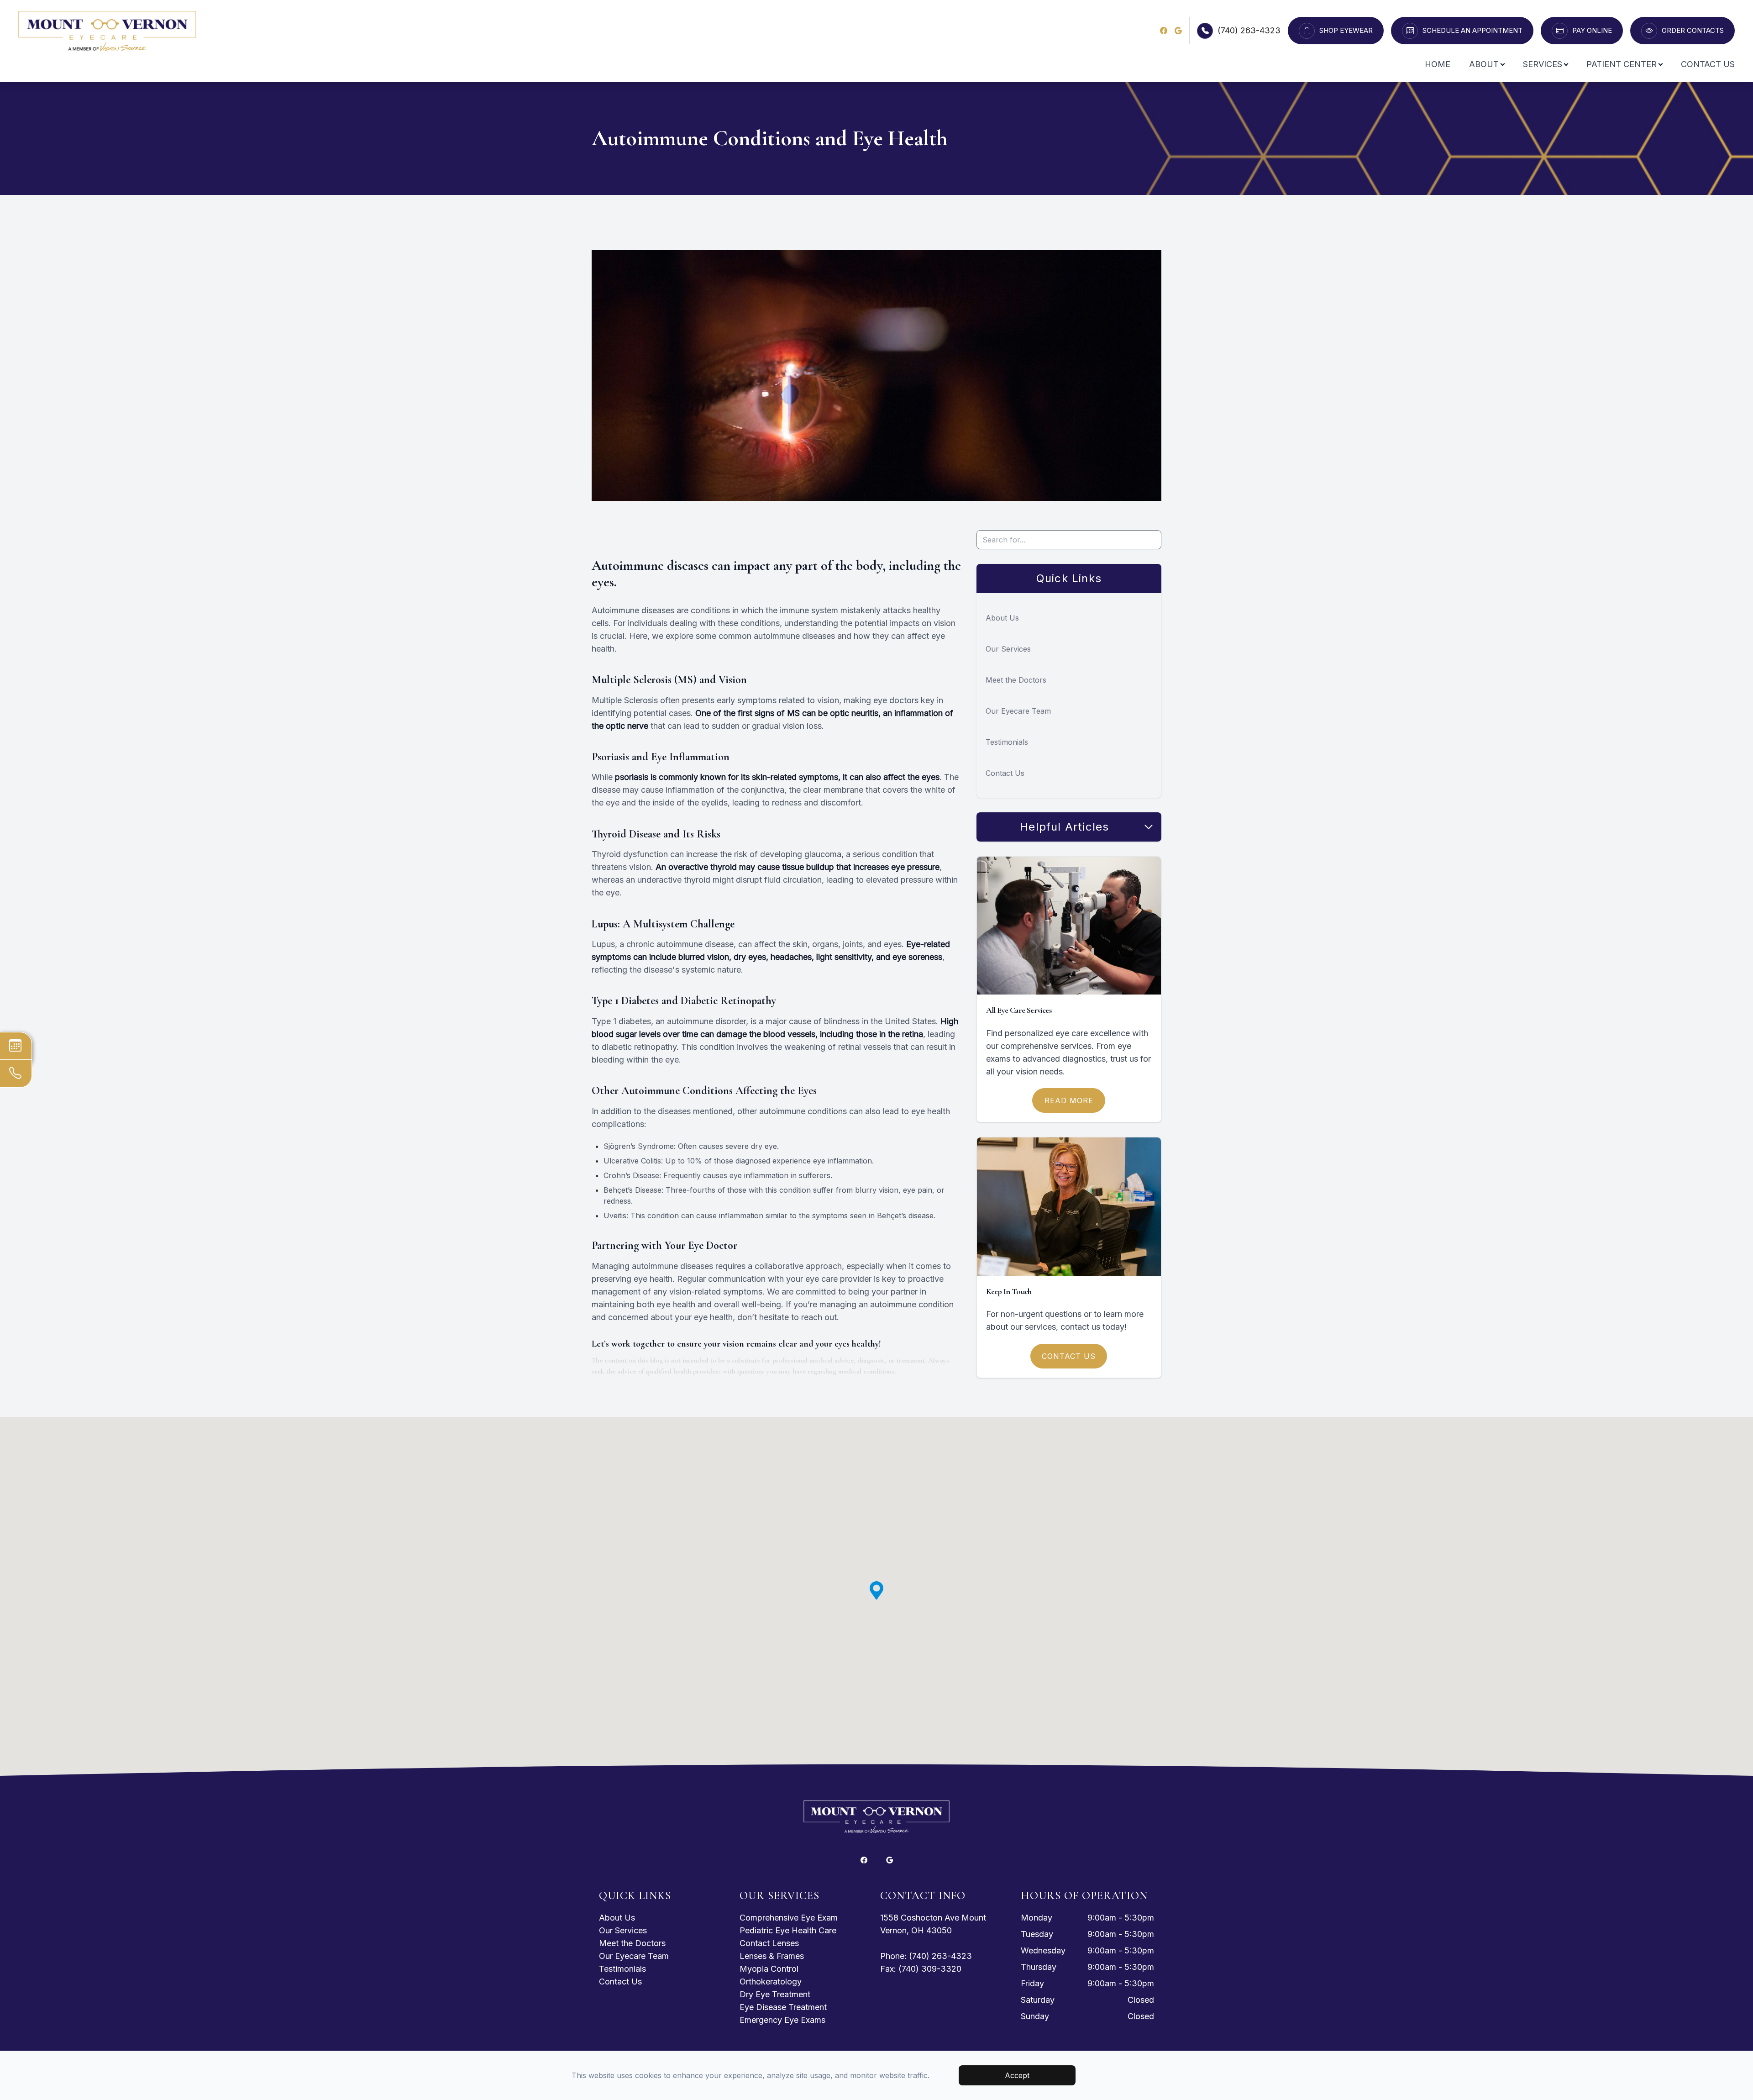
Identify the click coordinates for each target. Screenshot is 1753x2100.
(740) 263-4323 (1249, 30)
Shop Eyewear (1346, 31)
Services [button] (1543, 64)
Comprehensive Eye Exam (789, 1918)
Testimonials (1007, 742)
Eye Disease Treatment (783, 2007)
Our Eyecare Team (1018, 711)
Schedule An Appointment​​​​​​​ (1472, 31)
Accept (1017, 2075)
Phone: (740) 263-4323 (926, 1956)
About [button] (1484, 64)
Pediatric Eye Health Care (788, 1930)
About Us (1002, 618)
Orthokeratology (771, 1982)
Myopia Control (769, 1969)
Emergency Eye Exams (782, 2020)
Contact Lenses (769, 1943)
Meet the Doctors (1016, 680)
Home (1438, 64)
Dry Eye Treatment (775, 1994)
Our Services (1008, 649)
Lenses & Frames (772, 1956)
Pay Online (1592, 31)
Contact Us (1708, 64)
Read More (1069, 1100)
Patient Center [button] (1622, 64)
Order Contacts (1693, 31)
